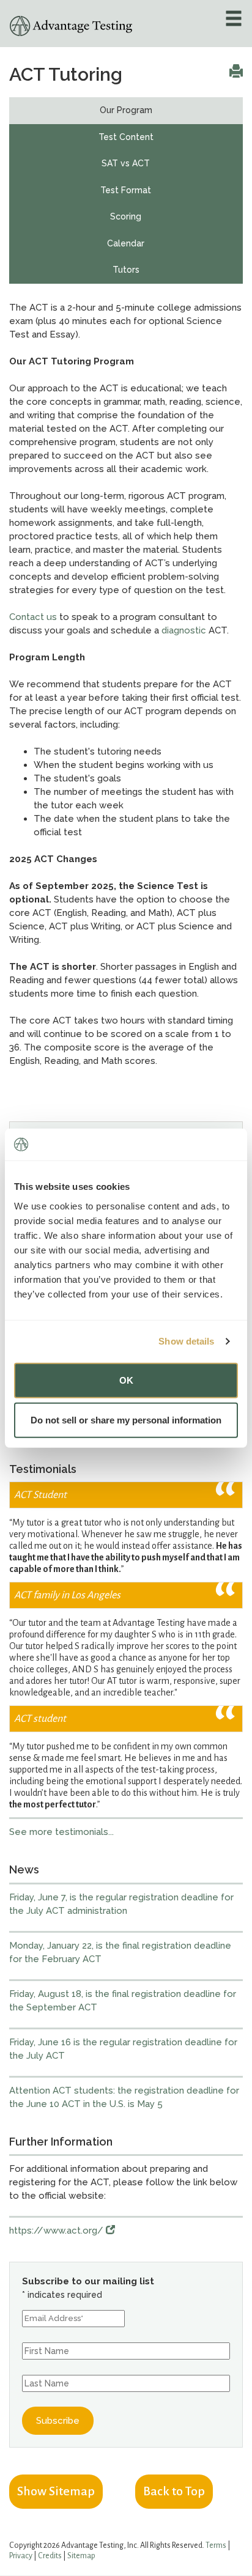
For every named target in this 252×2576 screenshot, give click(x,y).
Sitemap (81, 2556)
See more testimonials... (61, 1832)
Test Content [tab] (126, 137)
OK (126, 1380)
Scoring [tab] (126, 216)
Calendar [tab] (126, 243)
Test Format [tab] (126, 190)
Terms (216, 2545)
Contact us (33, 617)
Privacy (21, 2556)
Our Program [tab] (126, 110)
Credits (50, 2556)
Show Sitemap (56, 2491)
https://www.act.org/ (57, 2231)
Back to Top (174, 2491)
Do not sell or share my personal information (126, 1420)
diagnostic (184, 630)
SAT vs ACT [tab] (126, 163)
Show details (186, 1341)
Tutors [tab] (126, 270)
